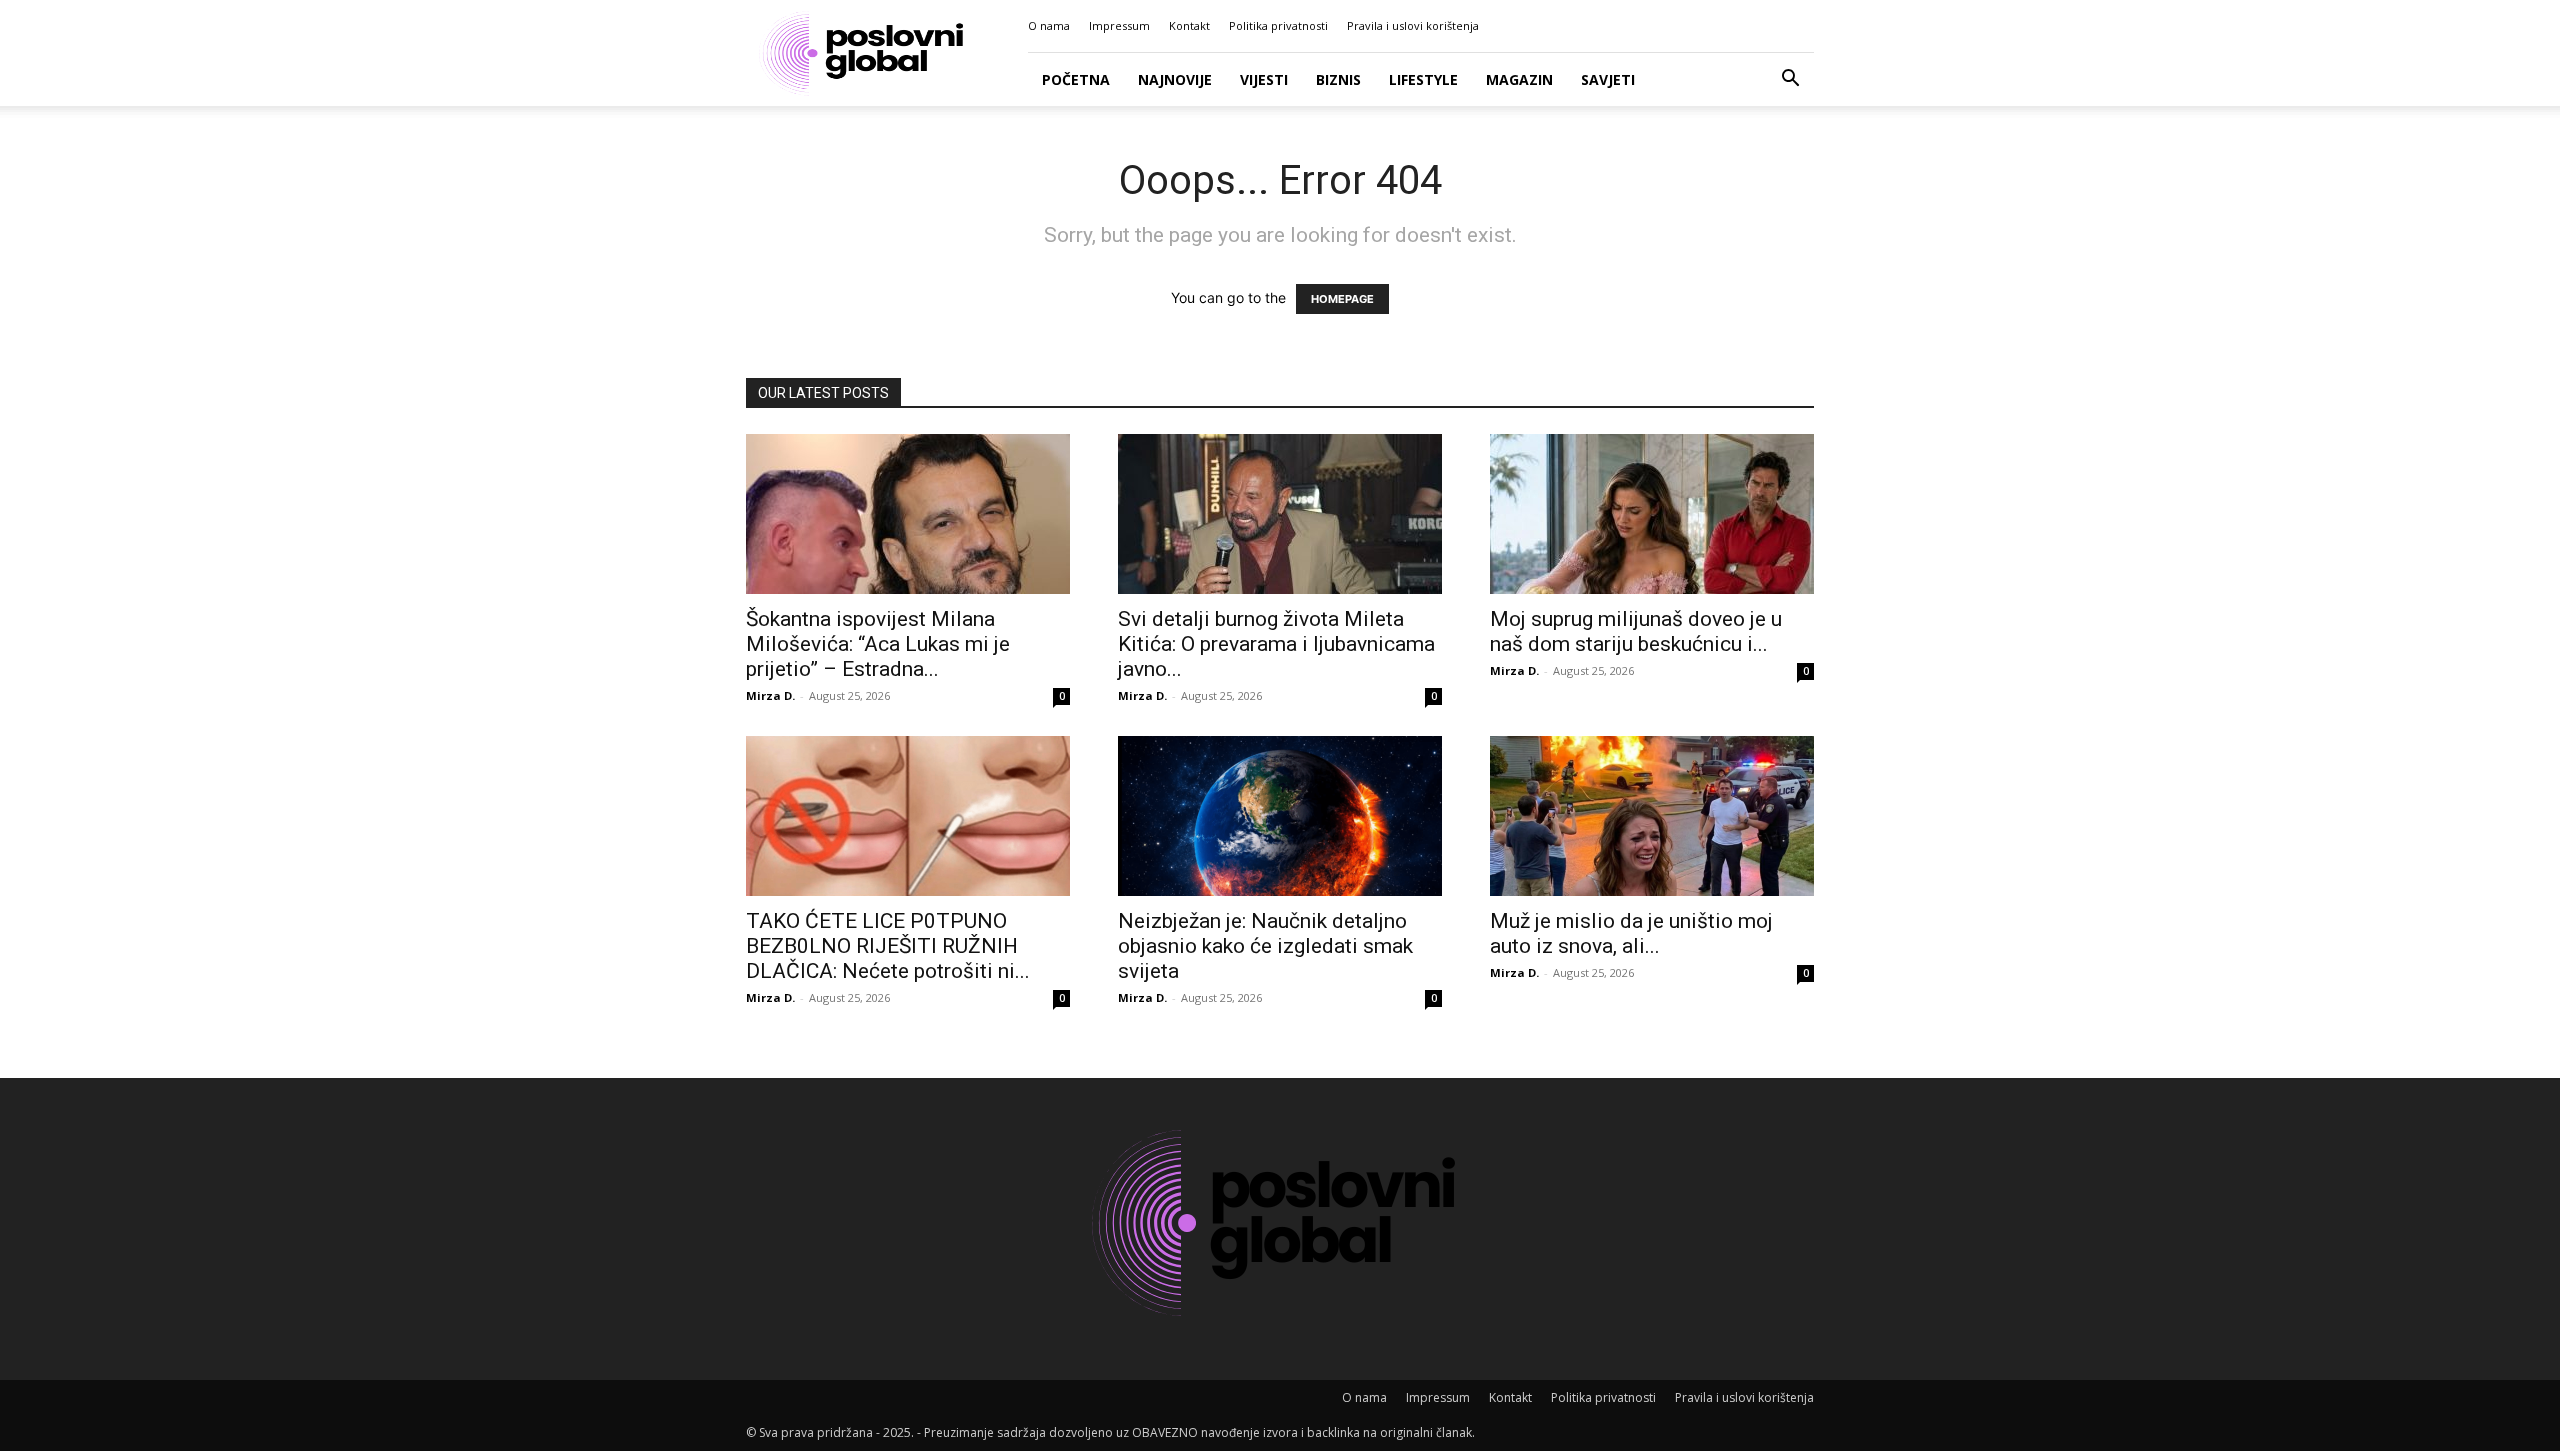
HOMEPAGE (1342, 299)
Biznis (1338, 79)
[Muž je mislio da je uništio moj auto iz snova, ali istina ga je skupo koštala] (1652, 816)
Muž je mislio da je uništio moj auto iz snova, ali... (1631, 933)
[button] (1790, 80)
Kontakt (1189, 25)
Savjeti (1608, 79)
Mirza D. (770, 695)
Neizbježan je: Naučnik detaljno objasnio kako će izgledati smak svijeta (1265, 946)
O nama (1049, 25)
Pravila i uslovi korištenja (1413, 25)
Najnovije (1175, 79)
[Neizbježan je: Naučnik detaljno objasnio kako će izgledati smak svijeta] (1280, 816)
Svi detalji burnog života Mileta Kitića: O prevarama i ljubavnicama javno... (1276, 644)
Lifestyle (1423, 79)
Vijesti (1264, 79)
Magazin (1519, 79)
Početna (1076, 79)
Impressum (1119, 25)
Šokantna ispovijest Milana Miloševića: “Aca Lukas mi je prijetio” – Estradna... (878, 644)
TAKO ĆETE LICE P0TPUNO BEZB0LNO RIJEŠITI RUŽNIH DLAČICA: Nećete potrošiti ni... (888, 946)
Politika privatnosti (1278, 25)
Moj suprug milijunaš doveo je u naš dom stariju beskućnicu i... (1636, 631)
